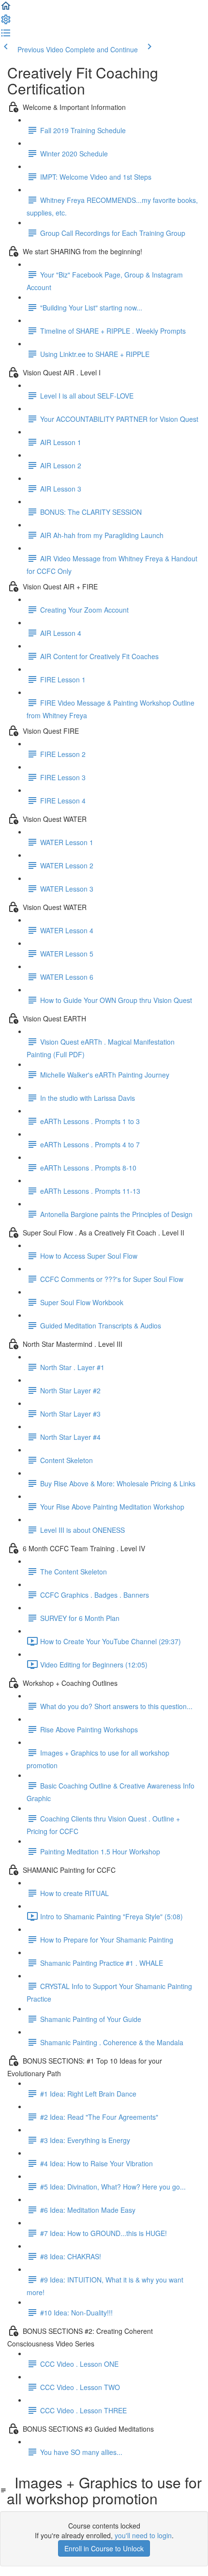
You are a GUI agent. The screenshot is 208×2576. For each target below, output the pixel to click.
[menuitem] (6, 22)
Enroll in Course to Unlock (104, 2548)
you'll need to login (143, 2535)
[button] (6, 9)
